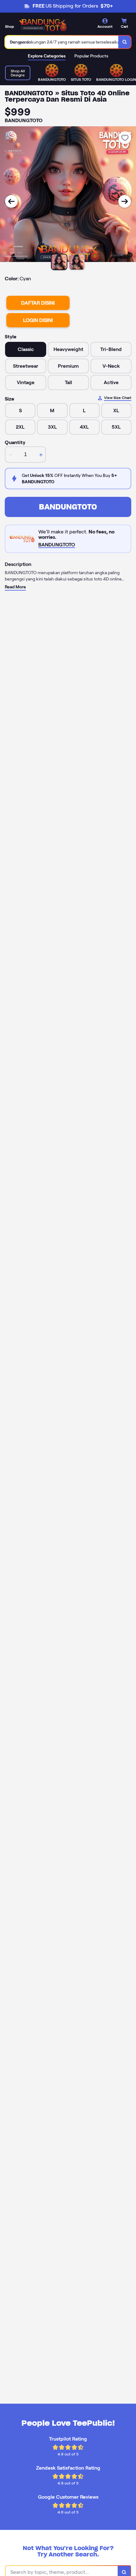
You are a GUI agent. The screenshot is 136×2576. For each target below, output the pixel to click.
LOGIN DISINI (38, 320)
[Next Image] (125, 201)
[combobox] (62, 42)
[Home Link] (43, 25)
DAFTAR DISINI (38, 303)
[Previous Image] (11, 201)
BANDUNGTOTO (68, 507)
